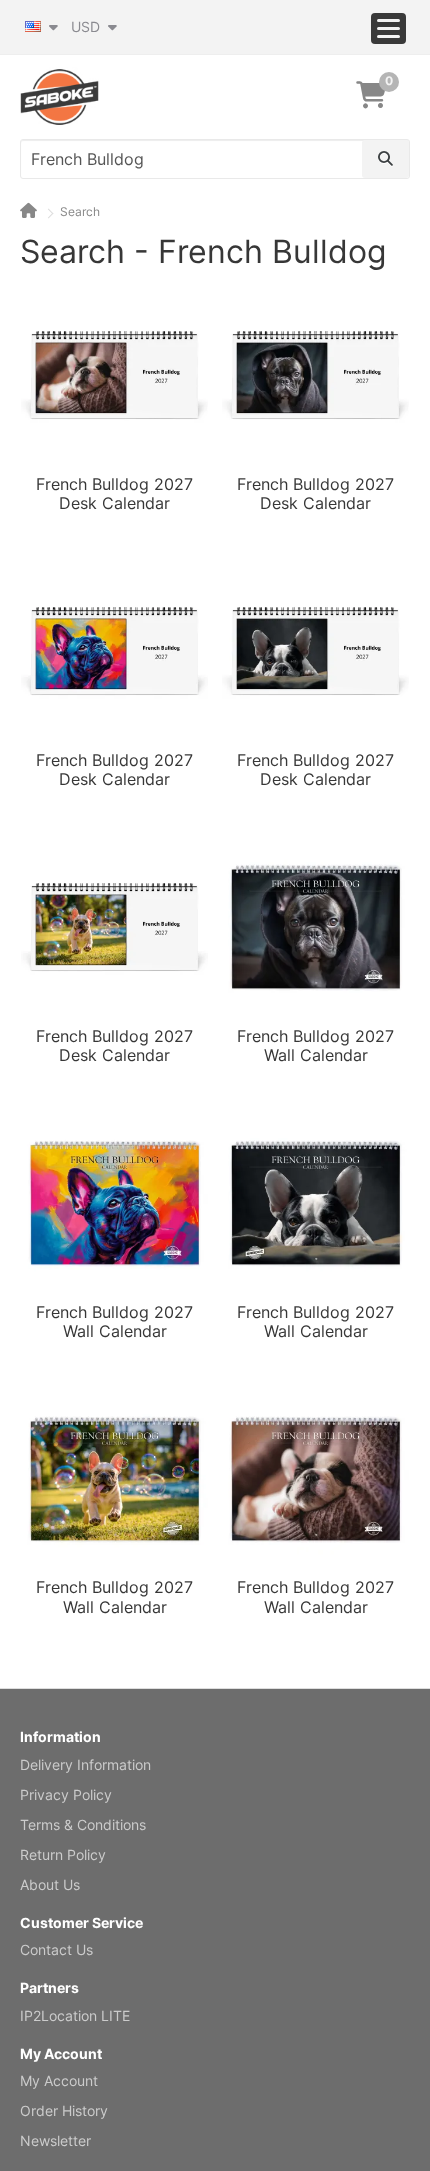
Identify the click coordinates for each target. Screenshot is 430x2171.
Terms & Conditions (83, 1824)
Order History (64, 2110)
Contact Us (56, 1949)
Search (80, 211)
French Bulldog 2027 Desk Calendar (114, 494)
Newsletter (55, 2140)
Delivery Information (85, 1764)
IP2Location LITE (75, 2015)
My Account (59, 2080)
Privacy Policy (66, 1794)
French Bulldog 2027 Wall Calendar (315, 1046)
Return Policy (63, 1854)
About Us (50, 1884)
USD (87, 26)
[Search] (385, 159)
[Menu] (388, 28)
